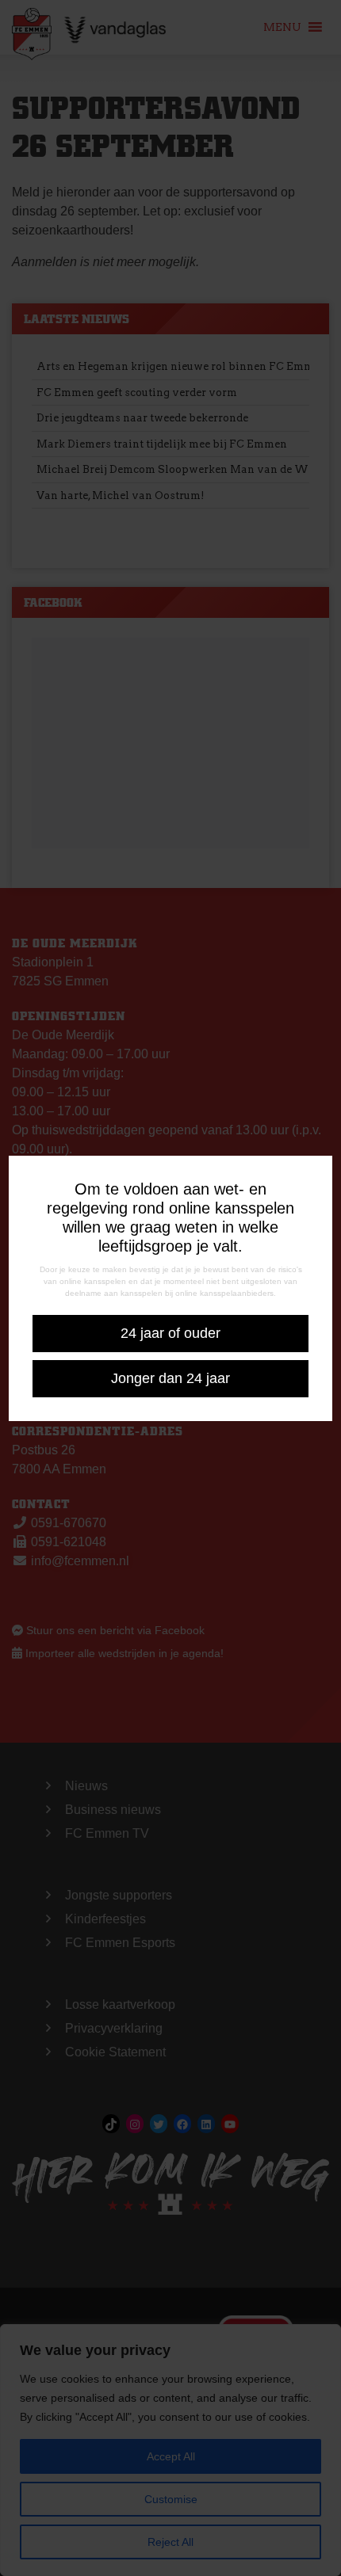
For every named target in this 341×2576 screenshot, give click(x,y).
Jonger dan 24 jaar (170, 1378)
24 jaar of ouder (170, 1333)
